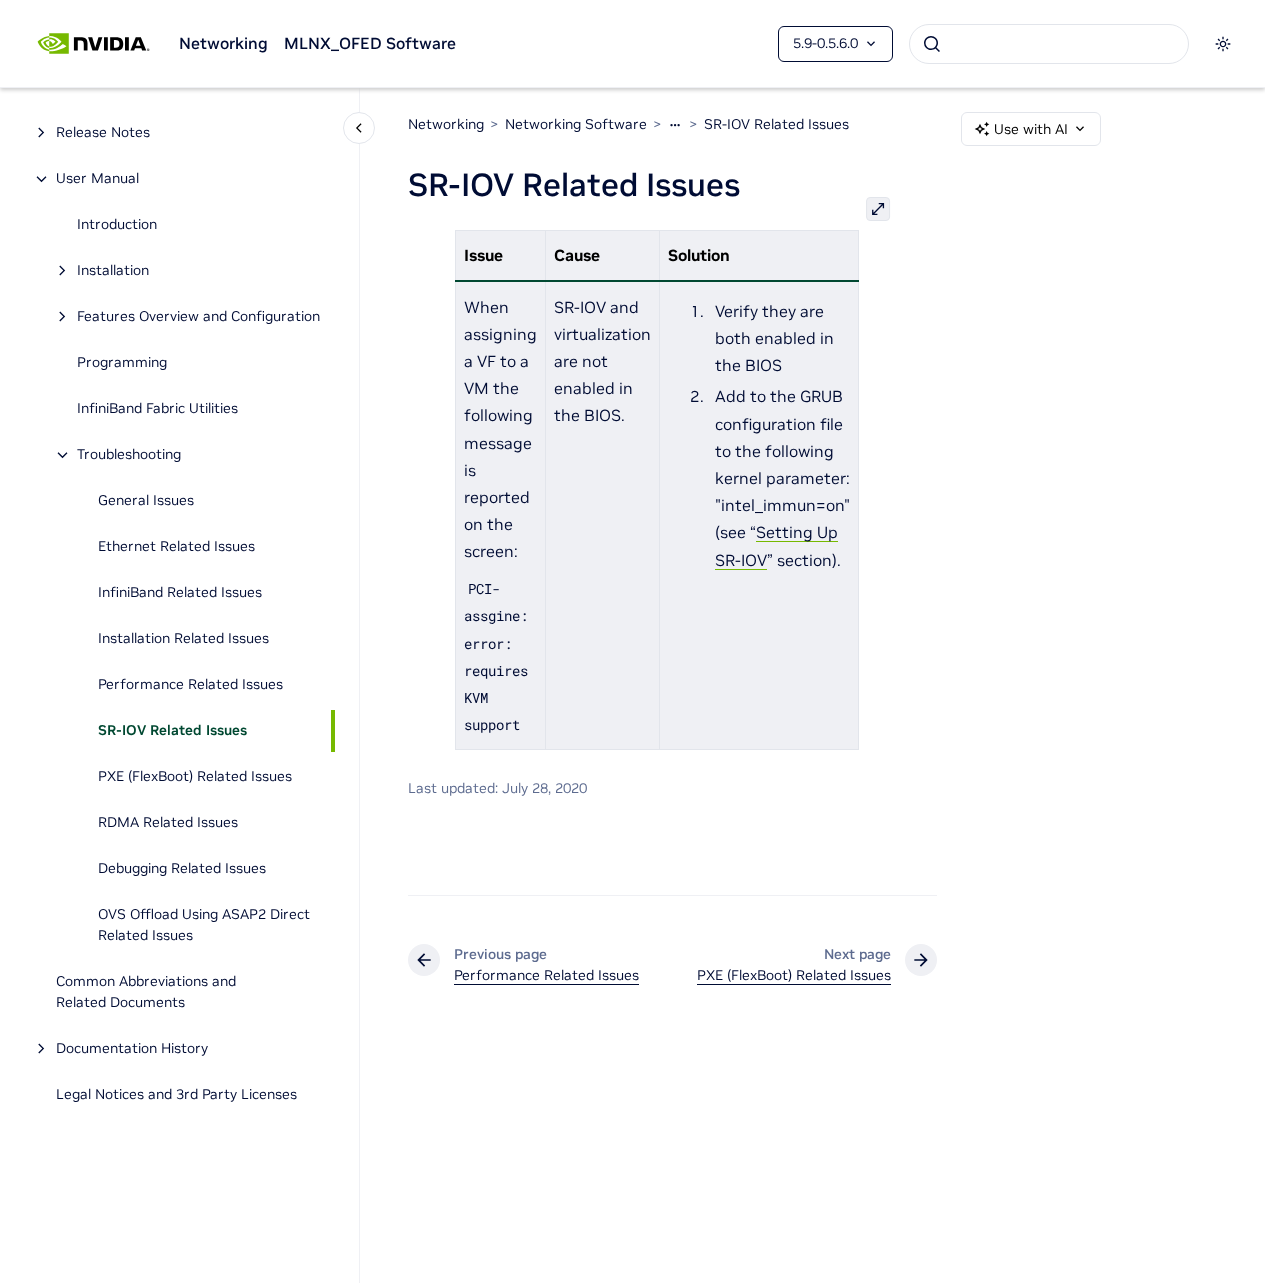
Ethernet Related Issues (176, 547)
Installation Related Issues (183, 639)
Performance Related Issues (190, 685)
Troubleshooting (129, 455)
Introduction (117, 225)
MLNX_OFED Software (370, 43)
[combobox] (1049, 44)
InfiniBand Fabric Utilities (157, 409)
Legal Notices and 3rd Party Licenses (176, 1095)
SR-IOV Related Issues (172, 731)
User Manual (97, 179)
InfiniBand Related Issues (180, 593)
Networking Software (576, 124)
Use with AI (1031, 129)
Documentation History (132, 1049)
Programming (122, 363)
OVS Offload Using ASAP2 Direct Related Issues (204, 925)
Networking (223, 43)
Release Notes (103, 133)
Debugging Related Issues (182, 869)
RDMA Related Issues (168, 823)
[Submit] (932, 44)
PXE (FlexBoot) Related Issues (195, 777)
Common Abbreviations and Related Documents (146, 992)
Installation (113, 271)
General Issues (146, 501)
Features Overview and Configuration (198, 317)
